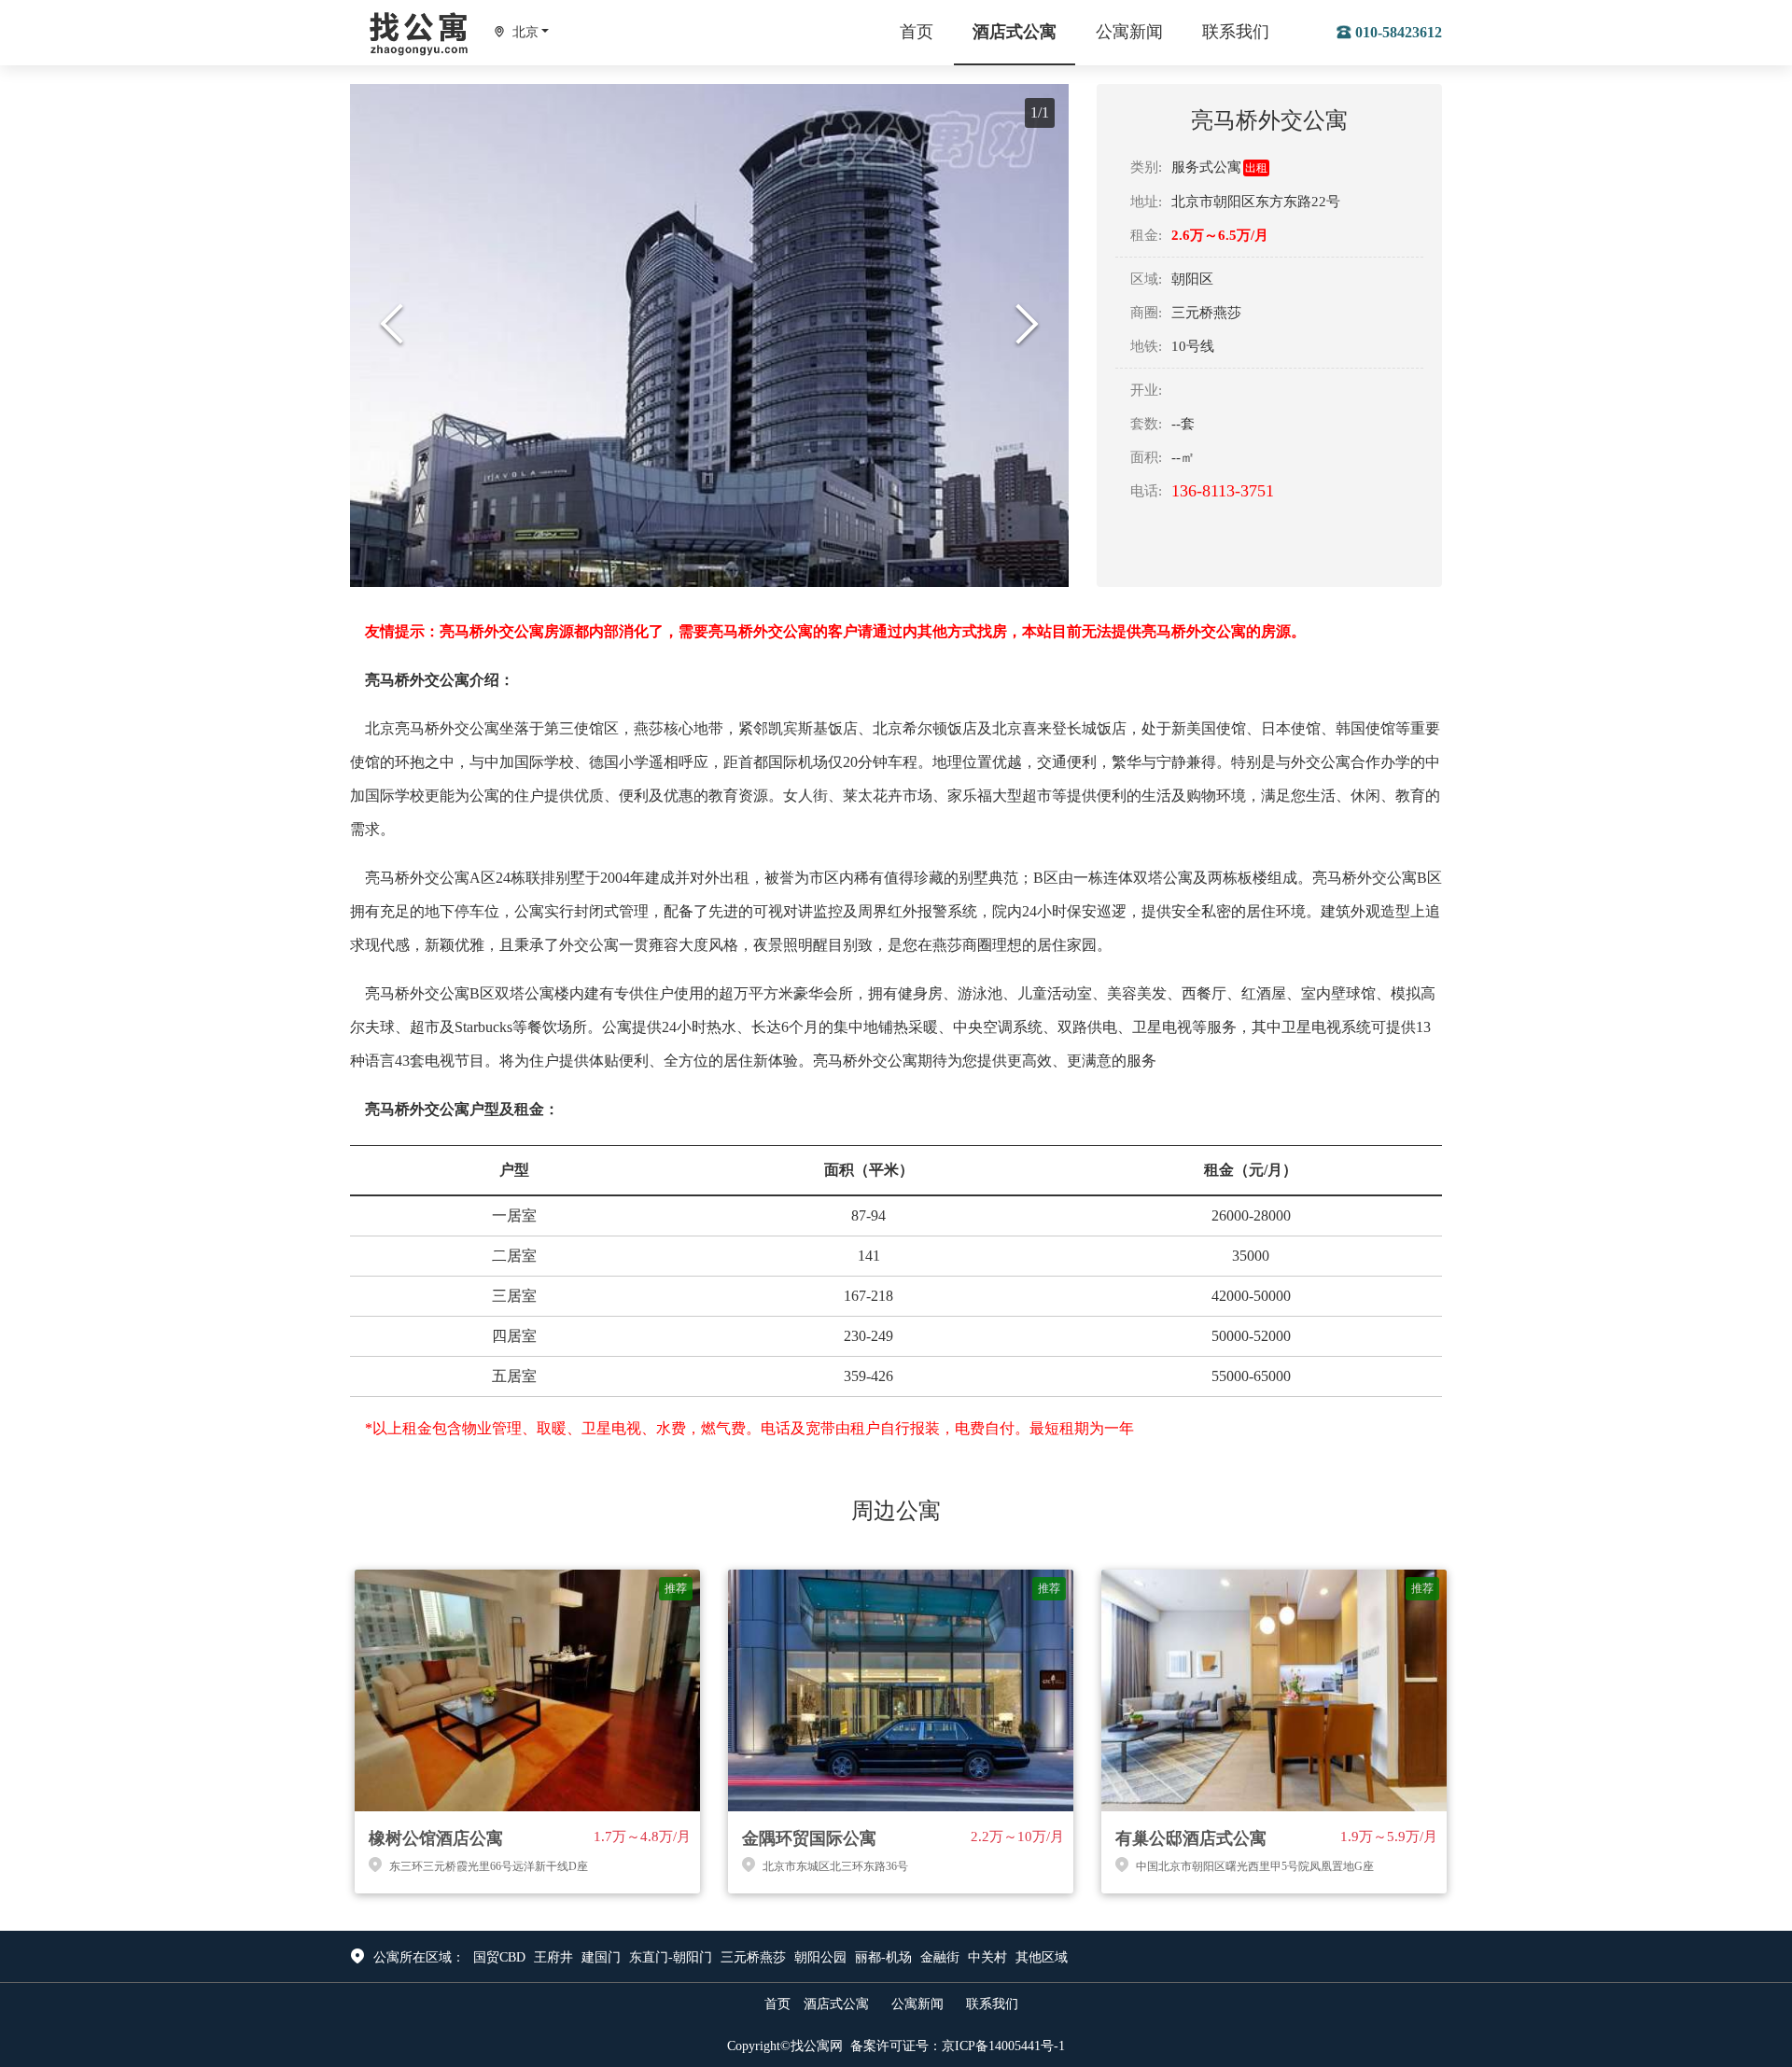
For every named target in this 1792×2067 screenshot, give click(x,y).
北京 (525, 32)
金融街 (940, 1957)
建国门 (601, 1957)
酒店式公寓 (1015, 32)
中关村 (987, 1957)
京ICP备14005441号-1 (1003, 2046)
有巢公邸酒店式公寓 (1191, 1838)
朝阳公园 (820, 1957)
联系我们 (1236, 32)
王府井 (553, 1957)
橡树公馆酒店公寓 (436, 1838)
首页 (917, 32)
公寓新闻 (1129, 32)
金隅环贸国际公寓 (809, 1838)
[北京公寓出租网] (420, 29)
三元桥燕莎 (753, 1957)
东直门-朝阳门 (671, 1957)
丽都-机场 (883, 1957)
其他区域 (1042, 1957)
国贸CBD (499, 1957)
